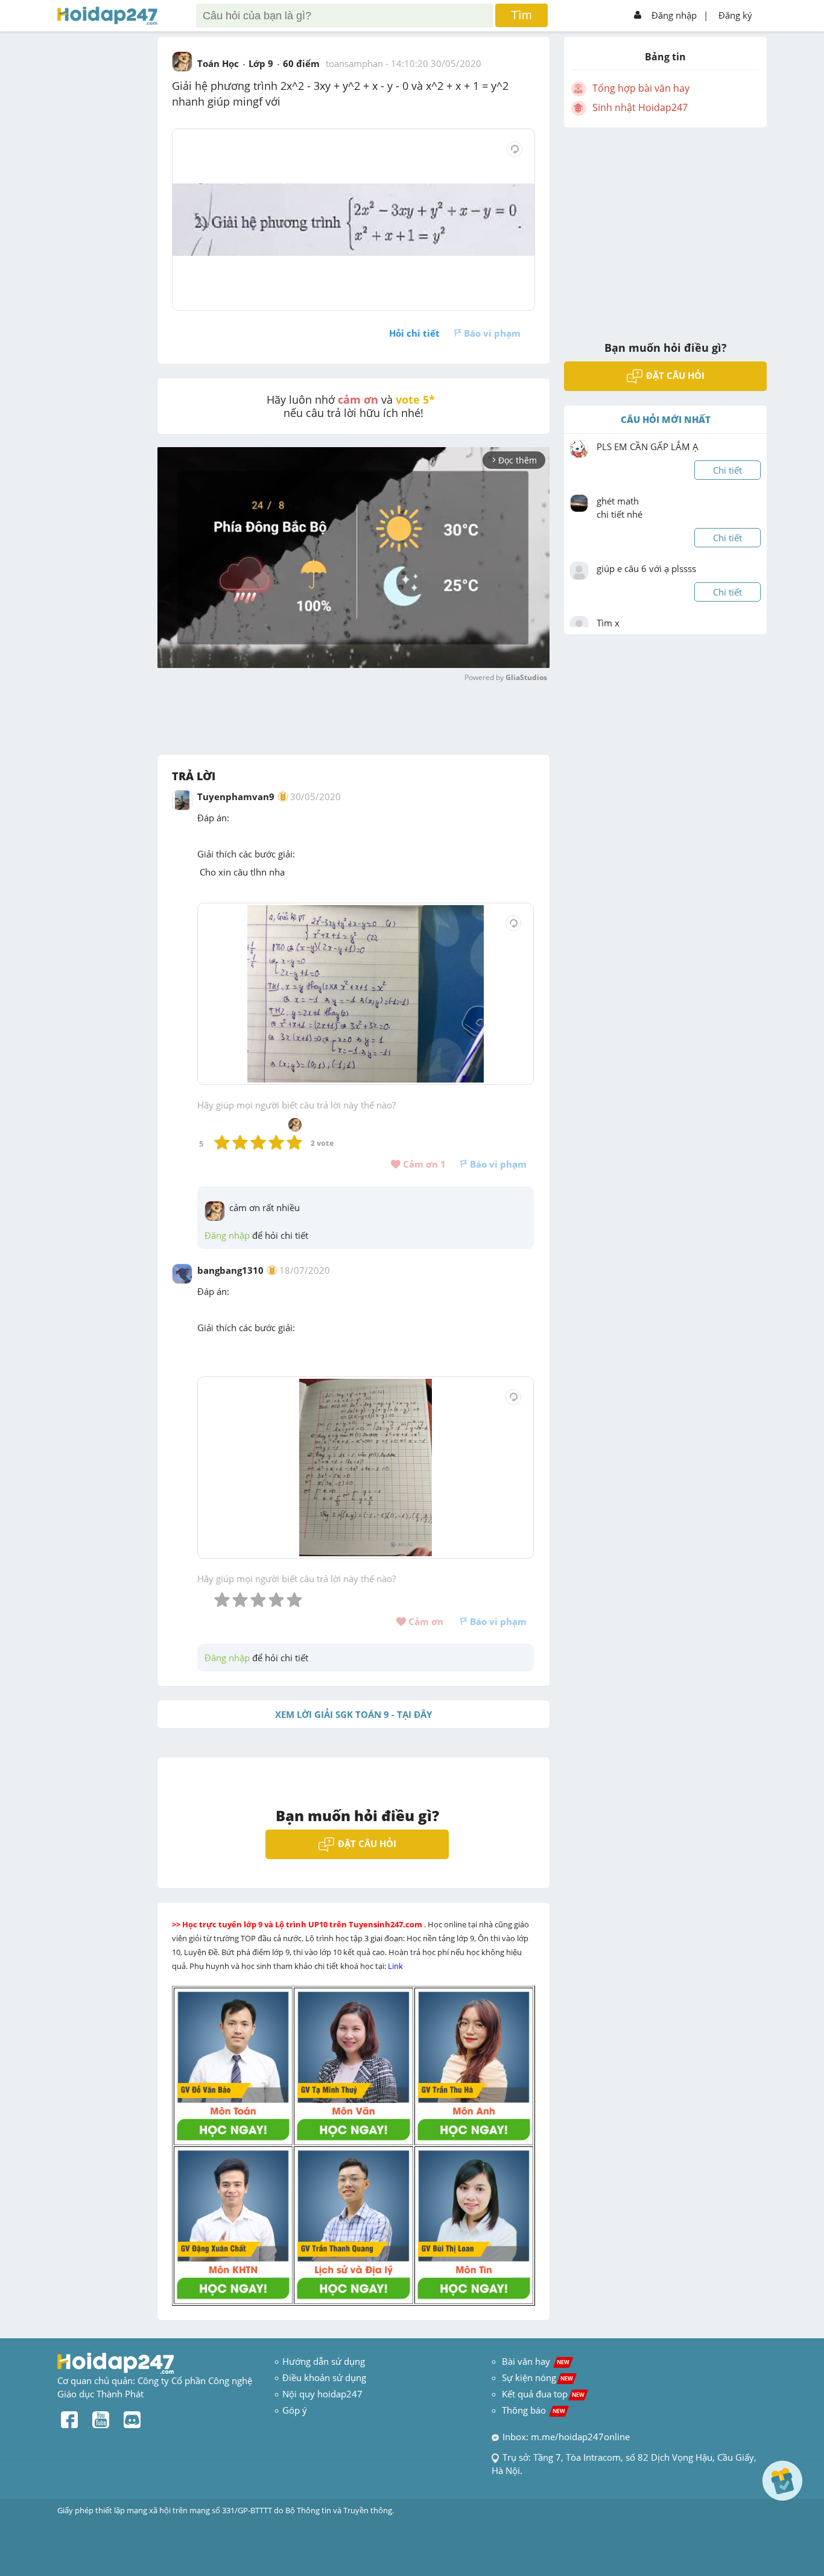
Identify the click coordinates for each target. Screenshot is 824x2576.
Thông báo (534, 2410)
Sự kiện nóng (537, 2377)
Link (396, 1966)
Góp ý (295, 2410)
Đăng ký (735, 15)
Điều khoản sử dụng (324, 2377)
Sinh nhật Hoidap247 (640, 107)
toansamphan (354, 63)
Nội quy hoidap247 (322, 2394)
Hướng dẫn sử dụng (324, 2361)
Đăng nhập (674, 15)
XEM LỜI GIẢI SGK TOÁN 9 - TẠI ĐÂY (353, 1714)
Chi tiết (727, 470)
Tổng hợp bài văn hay (641, 88)
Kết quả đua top (543, 2394)
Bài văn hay (534, 2361)
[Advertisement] (665, 226)
